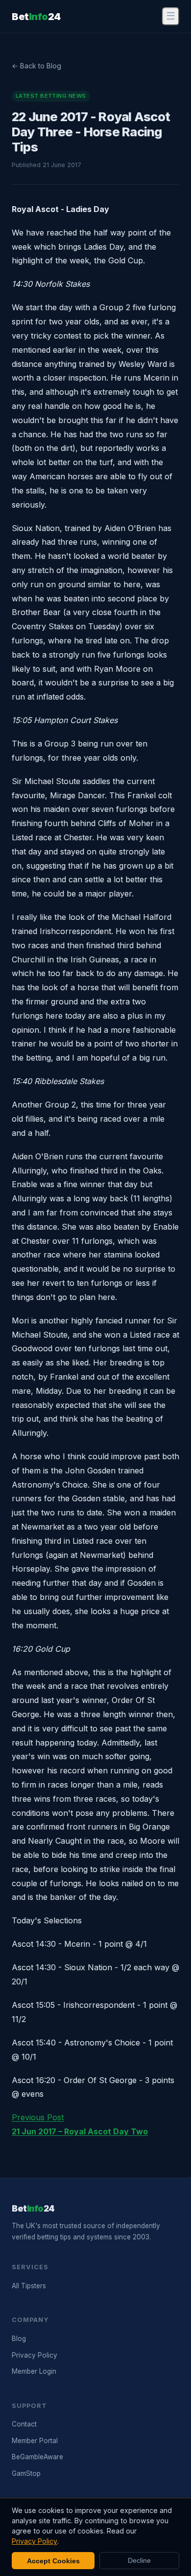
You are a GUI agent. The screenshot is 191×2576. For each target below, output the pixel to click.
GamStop (26, 2473)
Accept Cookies (53, 2561)
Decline (139, 2561)
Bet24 (36, 17)
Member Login (34, 2371)
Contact (24, 2424)
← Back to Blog (36, 66)
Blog (19, 2339)
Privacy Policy (35, 2355)
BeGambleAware (37, 2457)
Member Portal (35, 2441)
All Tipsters (29, 2286)
